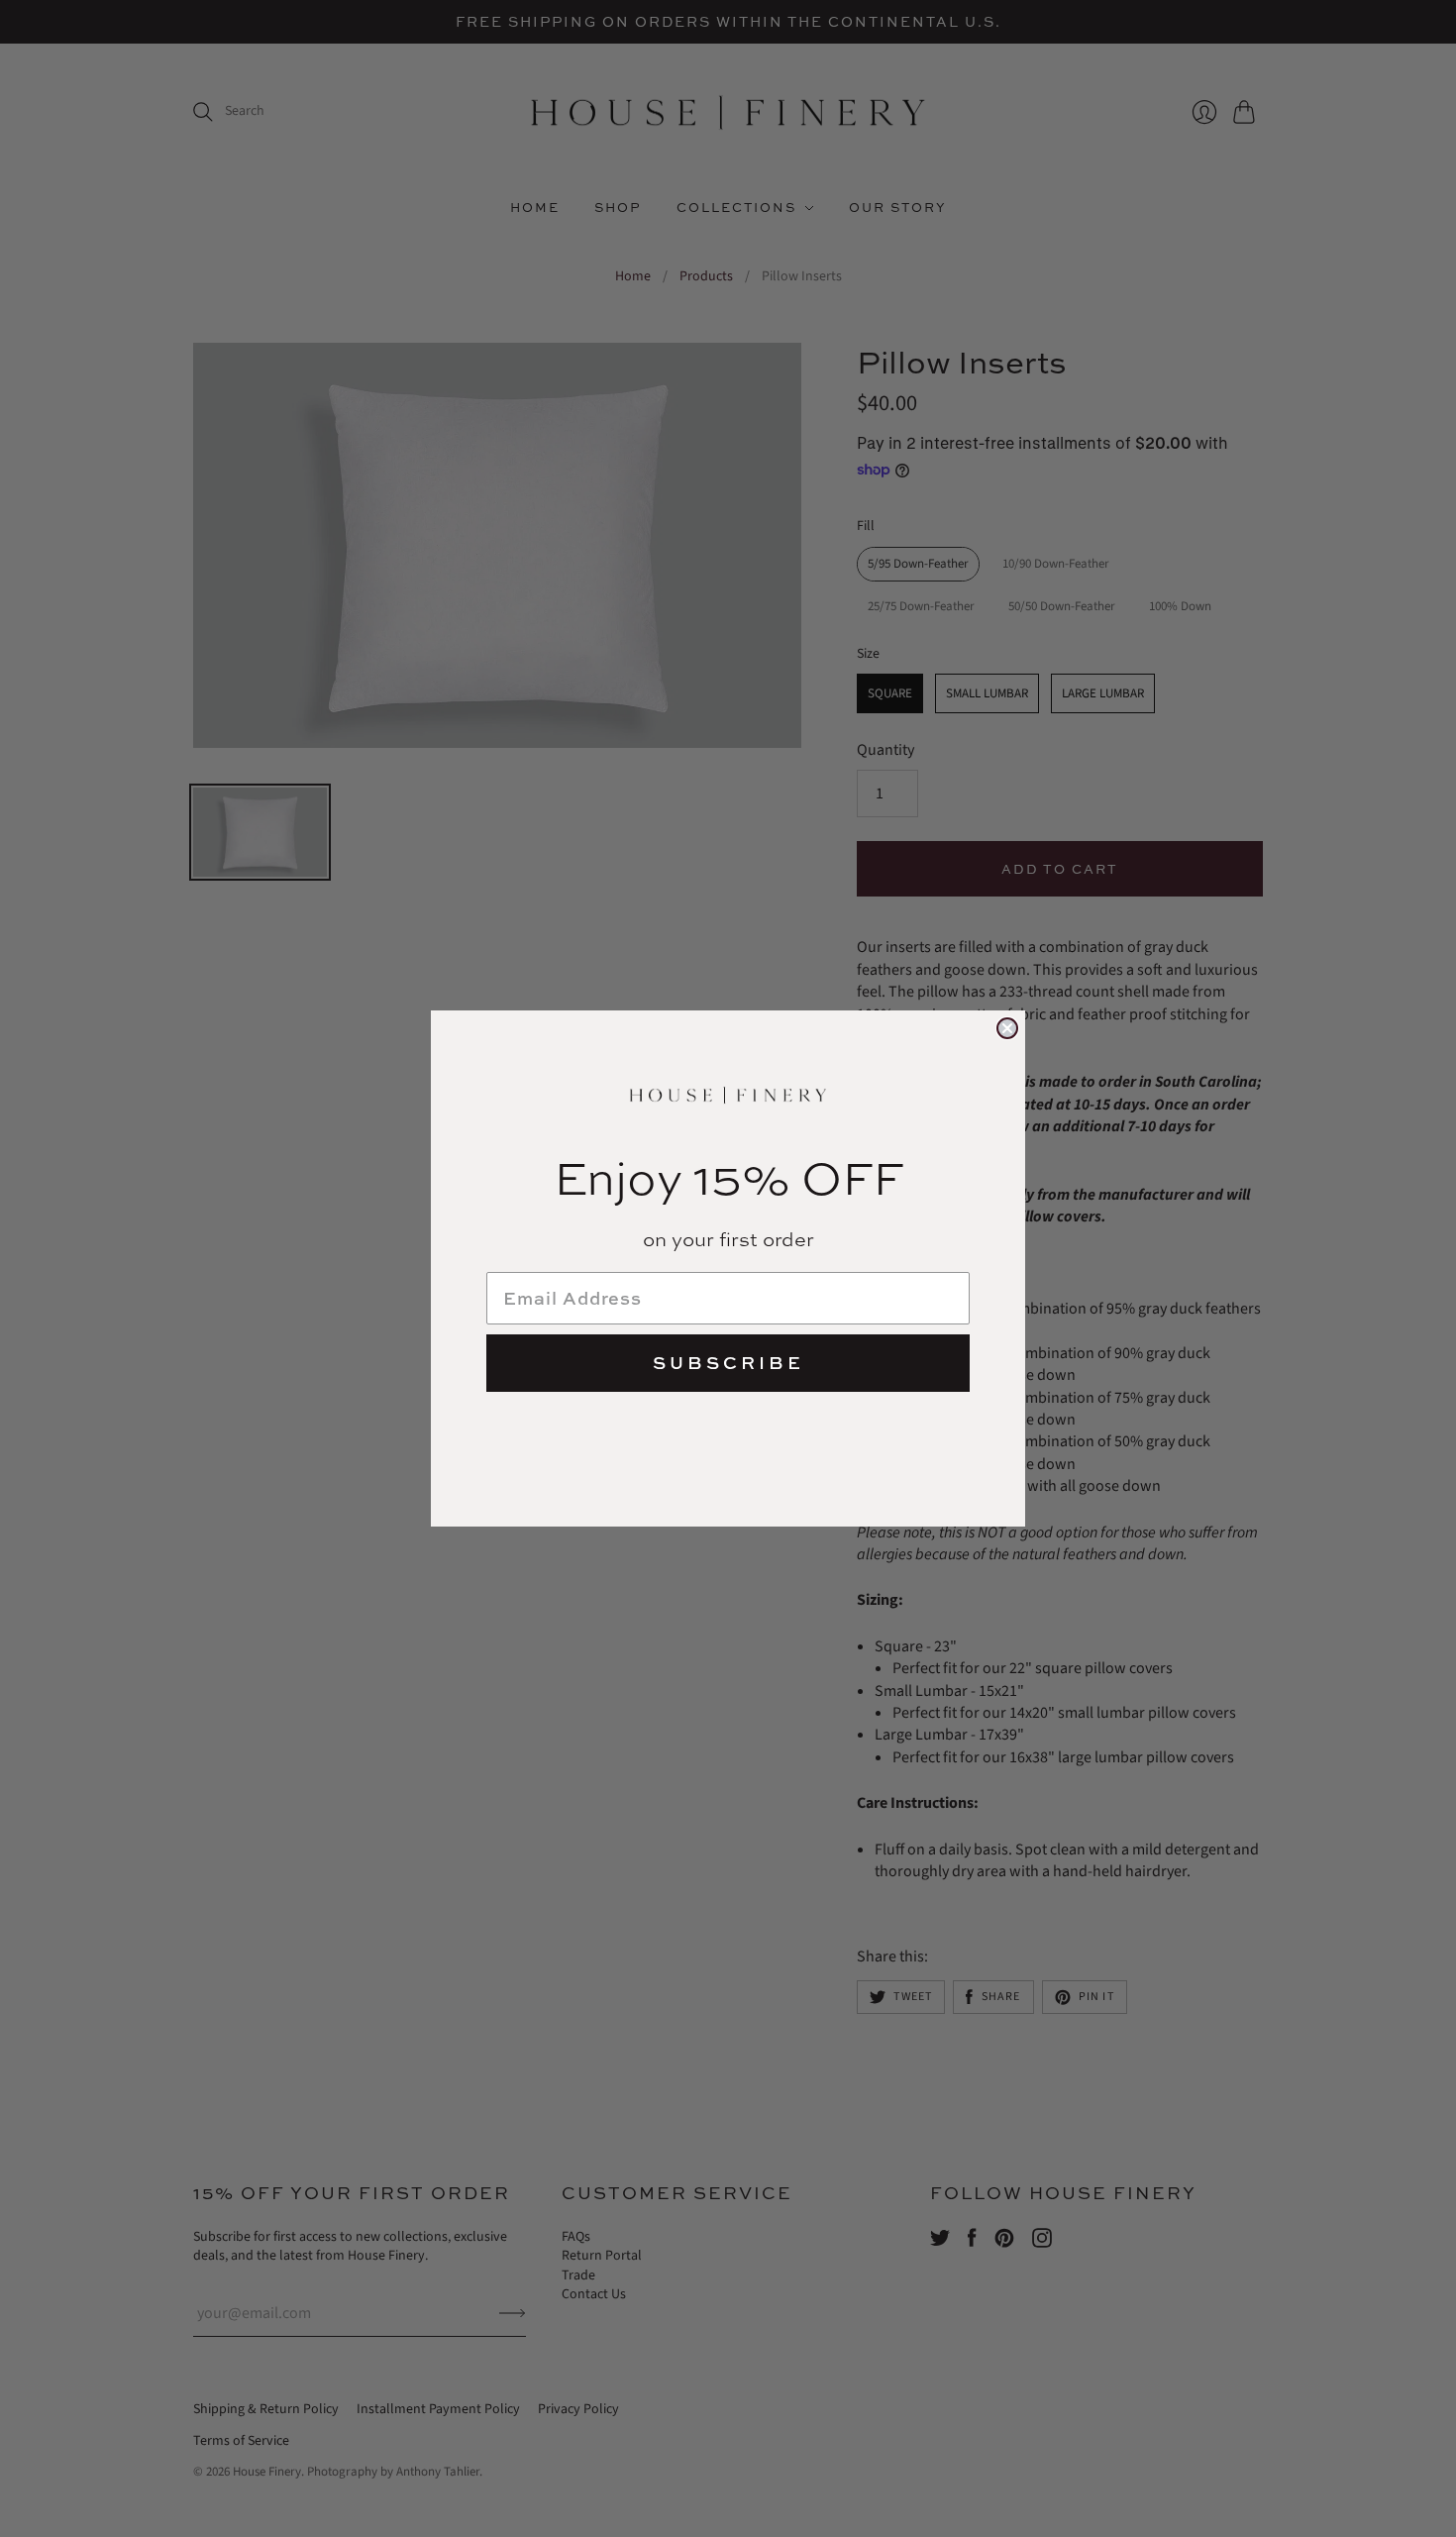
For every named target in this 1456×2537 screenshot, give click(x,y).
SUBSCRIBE (728, 1363)
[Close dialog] (1007, 1028)
